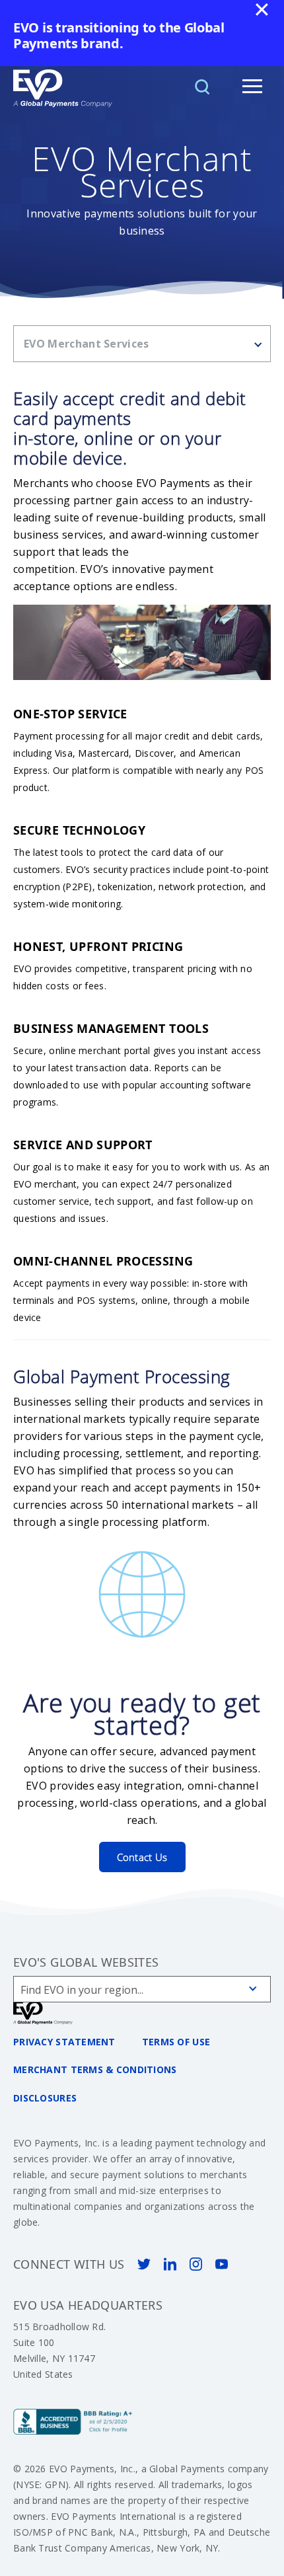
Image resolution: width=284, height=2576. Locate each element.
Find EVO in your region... (82, 1990)
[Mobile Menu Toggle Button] (252, 86)
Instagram (196, 2264)
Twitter (144, 2264)
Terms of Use (176, 2042)
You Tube (222, 2264)
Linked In (170, 2264)
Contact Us (142, 1857)
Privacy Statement (64, 2042)
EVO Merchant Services (87, 344)
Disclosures (45, 2098)
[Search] (202, 86)
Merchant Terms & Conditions (95, 2069)
